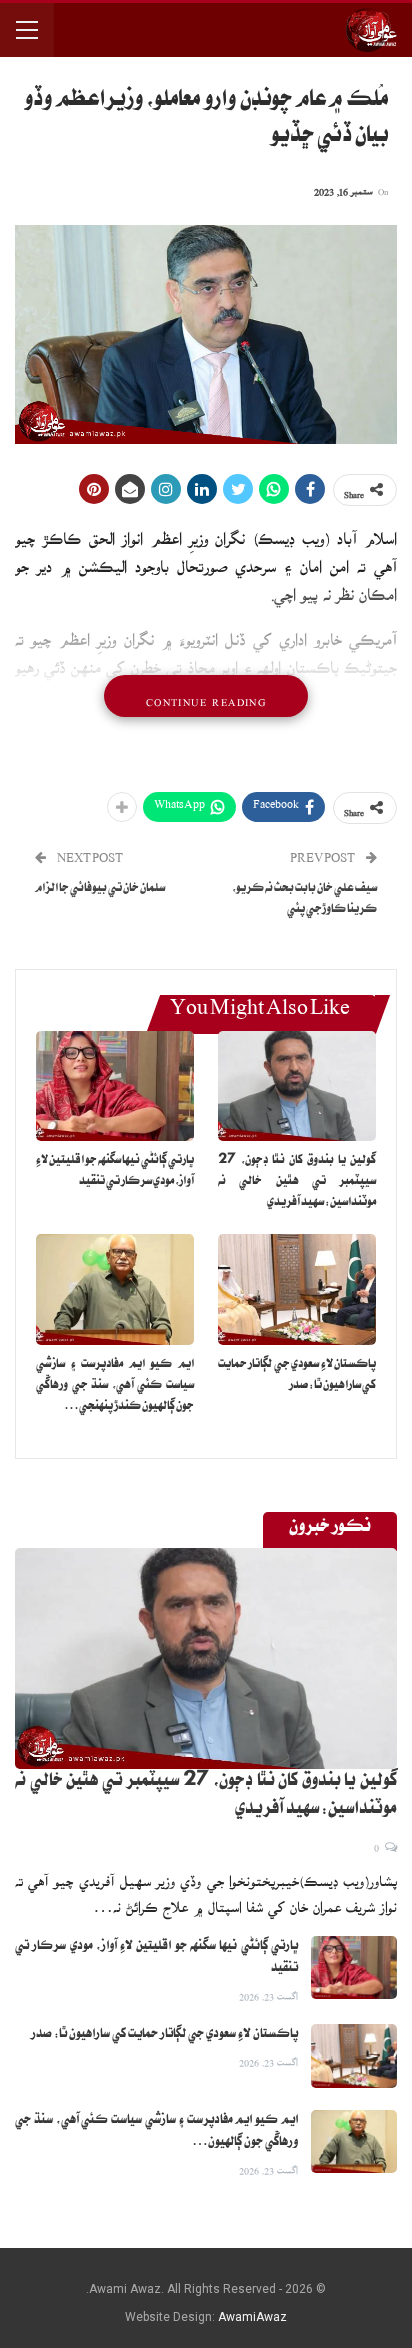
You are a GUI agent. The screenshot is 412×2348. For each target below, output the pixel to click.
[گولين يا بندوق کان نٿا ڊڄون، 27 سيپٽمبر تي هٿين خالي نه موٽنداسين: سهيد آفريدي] (297, 1086)
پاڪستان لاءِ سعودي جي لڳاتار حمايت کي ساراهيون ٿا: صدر (164, 2035)
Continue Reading (206, 696)
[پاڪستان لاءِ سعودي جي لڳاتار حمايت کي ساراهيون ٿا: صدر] (297, 1289)
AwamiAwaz (252, 2317)
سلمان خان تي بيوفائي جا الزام (100, 889)
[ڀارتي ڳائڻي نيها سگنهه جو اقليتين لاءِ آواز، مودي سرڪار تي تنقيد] (115, 1086)
